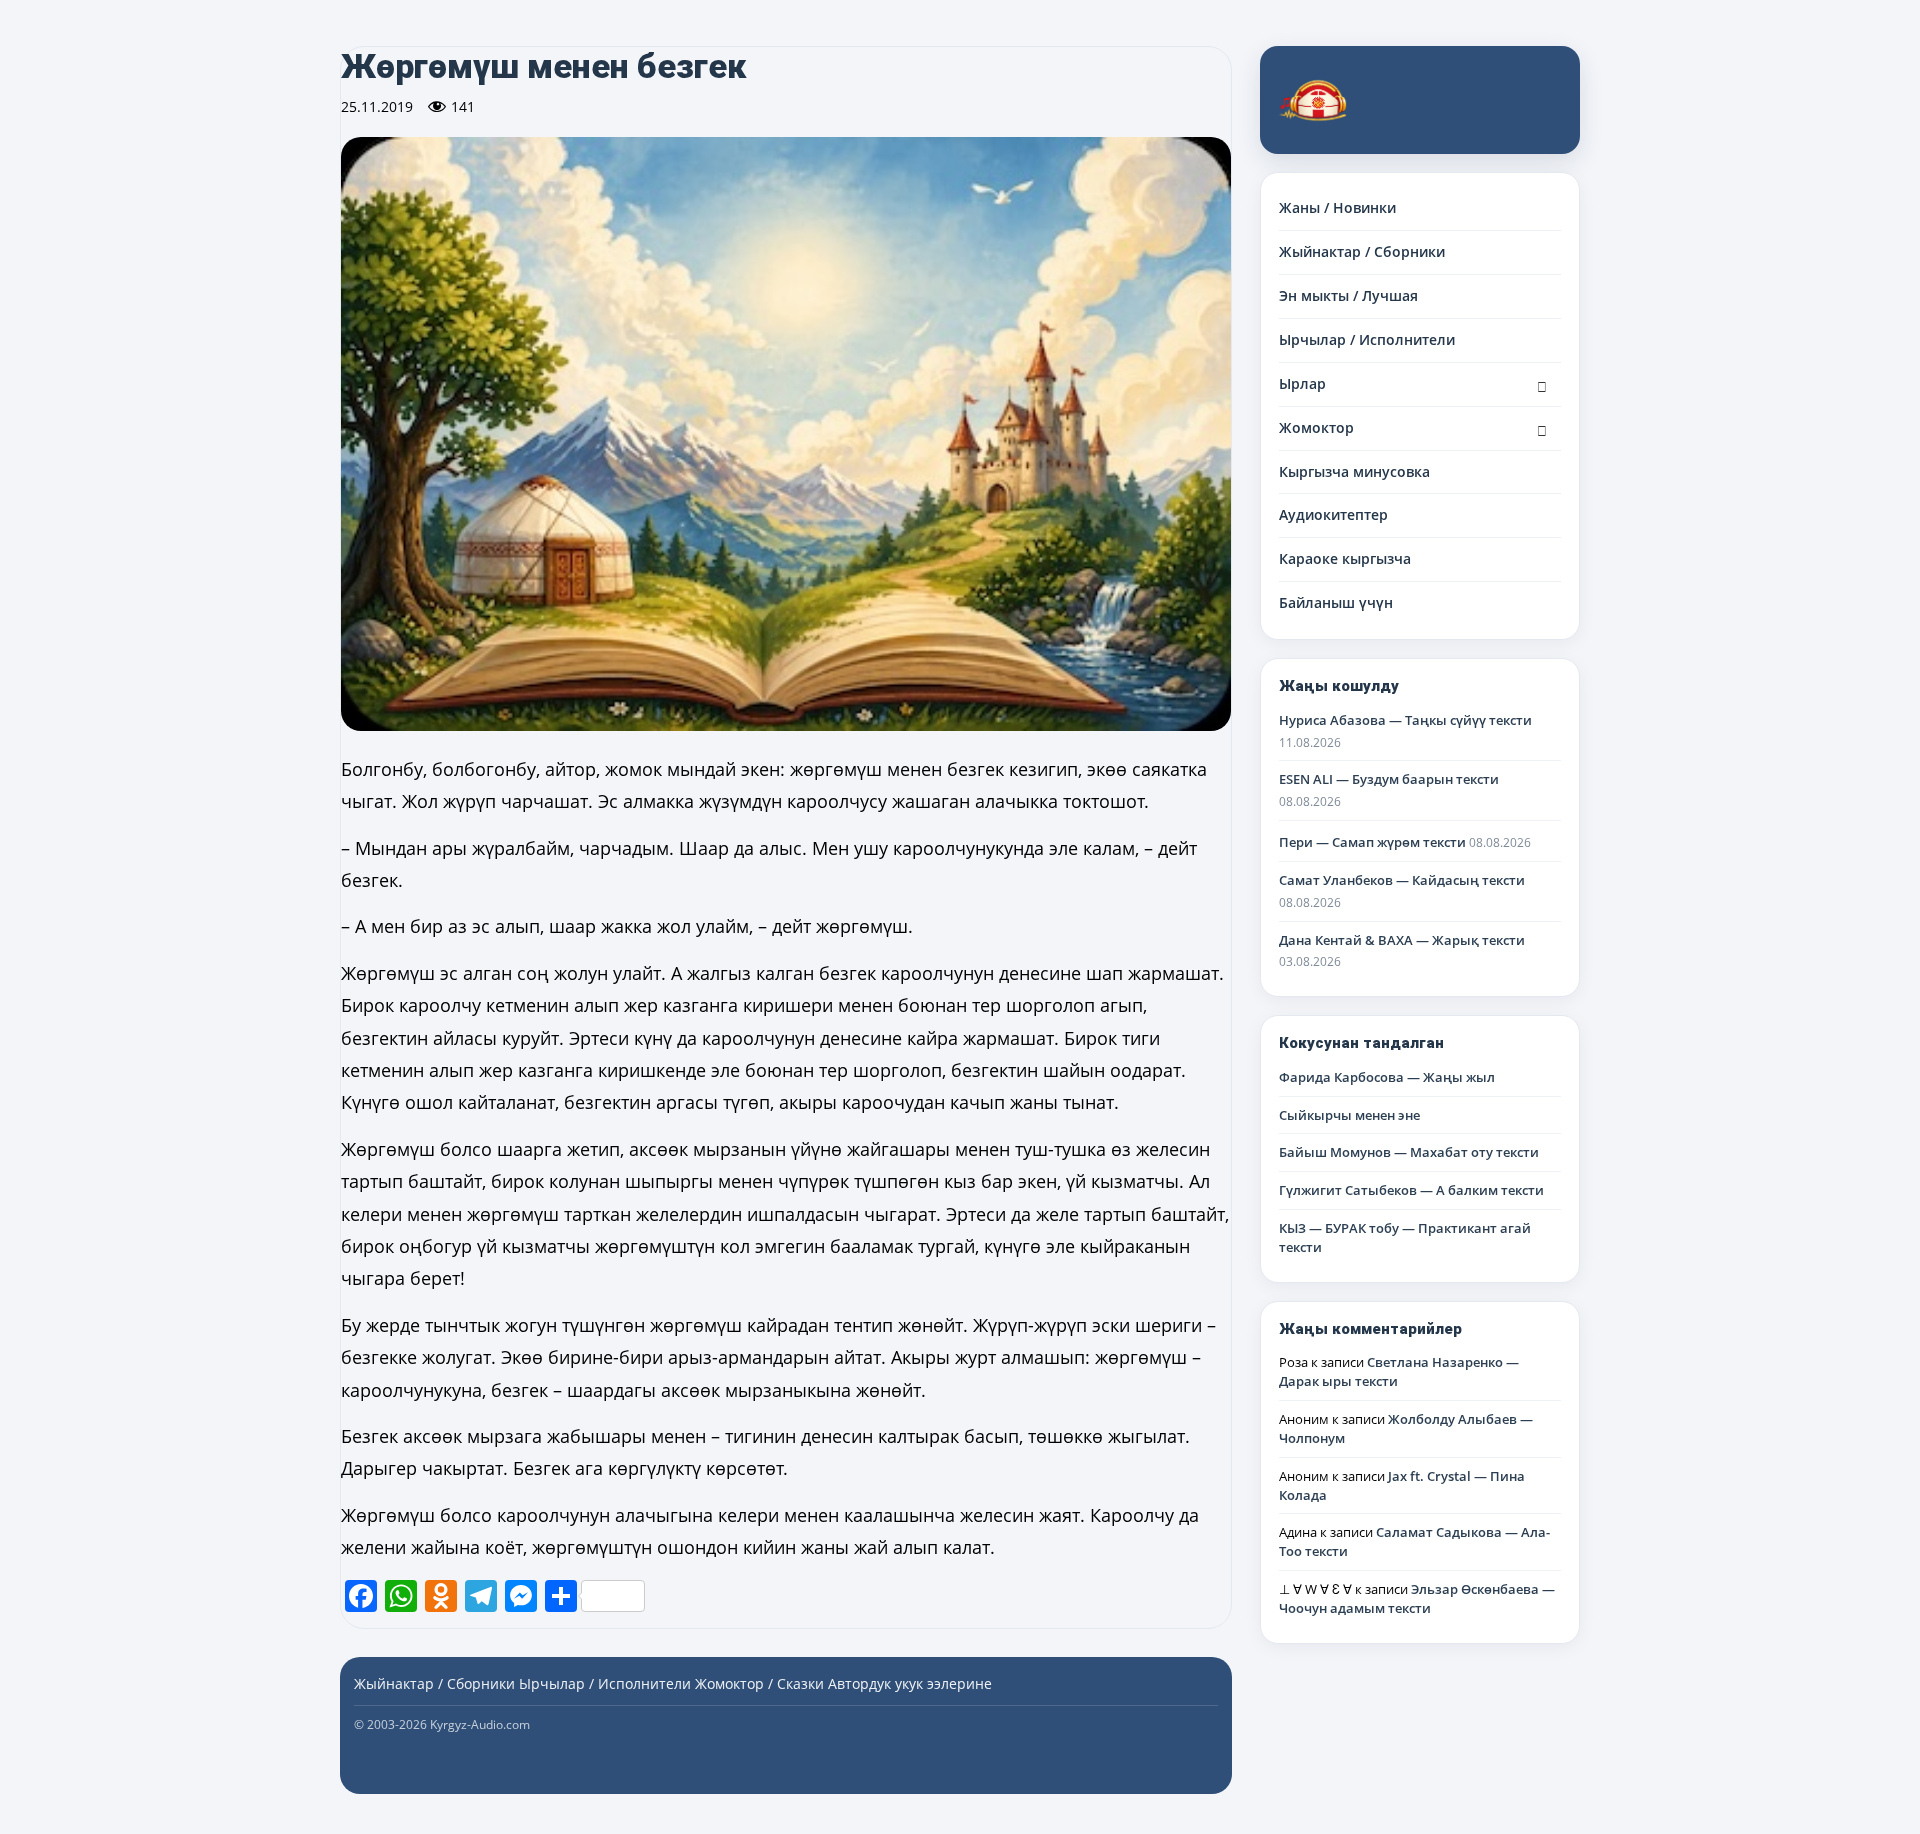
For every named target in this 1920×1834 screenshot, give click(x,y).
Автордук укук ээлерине (910, 1683)
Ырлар (1302, 383)
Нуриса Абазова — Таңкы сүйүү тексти (1405, 720)
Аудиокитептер (1333, 514)
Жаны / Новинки (1337, 207)
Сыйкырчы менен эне (1349, 1115)
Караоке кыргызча (1345, 558)
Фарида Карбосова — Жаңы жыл (1387, 1077)
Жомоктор (1316, 427)
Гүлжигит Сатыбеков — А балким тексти (1411, 1190)
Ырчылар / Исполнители (1367, 339)
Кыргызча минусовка (1354, 471)
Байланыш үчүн (1336, 602)
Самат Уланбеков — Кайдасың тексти (1402, 880)
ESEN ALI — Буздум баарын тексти (1389, 779)
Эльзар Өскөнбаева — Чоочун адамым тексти (1417, 1598)
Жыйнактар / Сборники (1362, 251)
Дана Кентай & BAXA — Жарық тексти (1402, 940)
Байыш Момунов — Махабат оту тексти (1409, 1152)
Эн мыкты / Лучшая (1348, 295)
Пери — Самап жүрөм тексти (1372, 842)
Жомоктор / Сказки (759, 1683)
